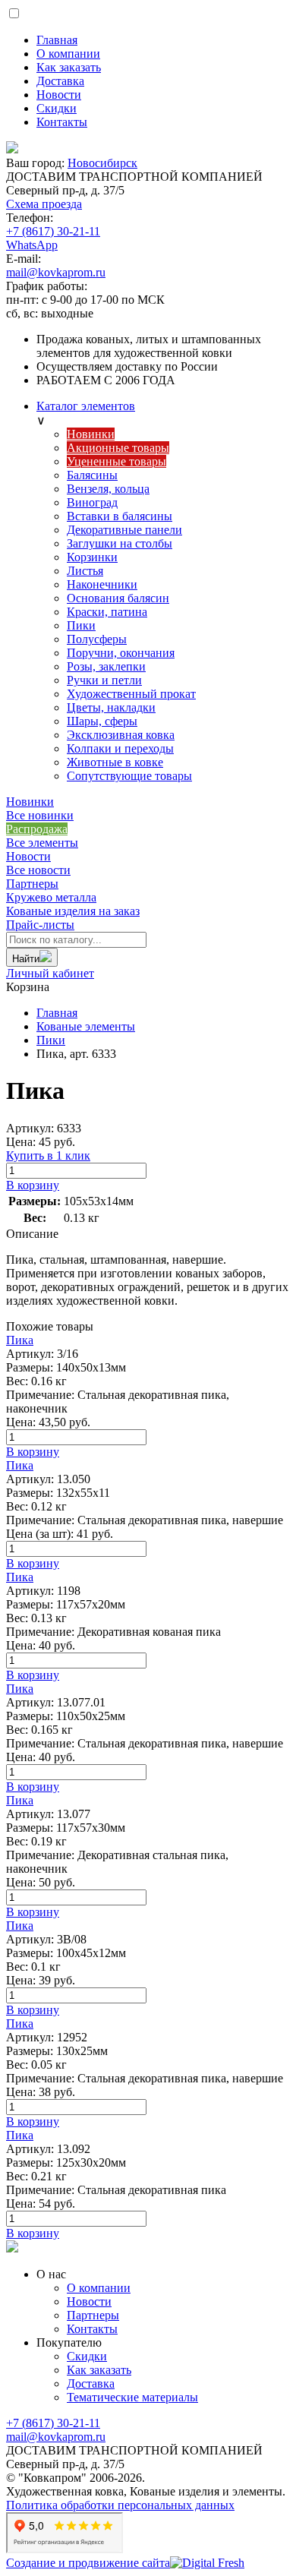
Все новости (38, 870)
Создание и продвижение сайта (88, 2563)
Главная (57, 1013)
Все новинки (40, 815)
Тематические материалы (132, 2397)
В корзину (33, 1185)
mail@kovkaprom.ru (56, 272)
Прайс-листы (40, 925)
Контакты (92, 2329)
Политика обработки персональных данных (120, 2505)
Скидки (87, 2356)
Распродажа (37, 829)
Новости (28, 856)
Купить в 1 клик (48, 1155)
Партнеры (32, 884)
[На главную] (148, 149)
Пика (20, 1340)
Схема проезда (44, 204)
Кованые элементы (86, 1026)
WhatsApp (32, 245)
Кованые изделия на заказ (73, 904)
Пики (51, 1040)
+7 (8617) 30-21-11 (53, 231)
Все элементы (42, 843)
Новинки (30, 802)
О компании (99, 2288)
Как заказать (99, 2370)
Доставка (91, 2383)
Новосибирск (102, 163)
